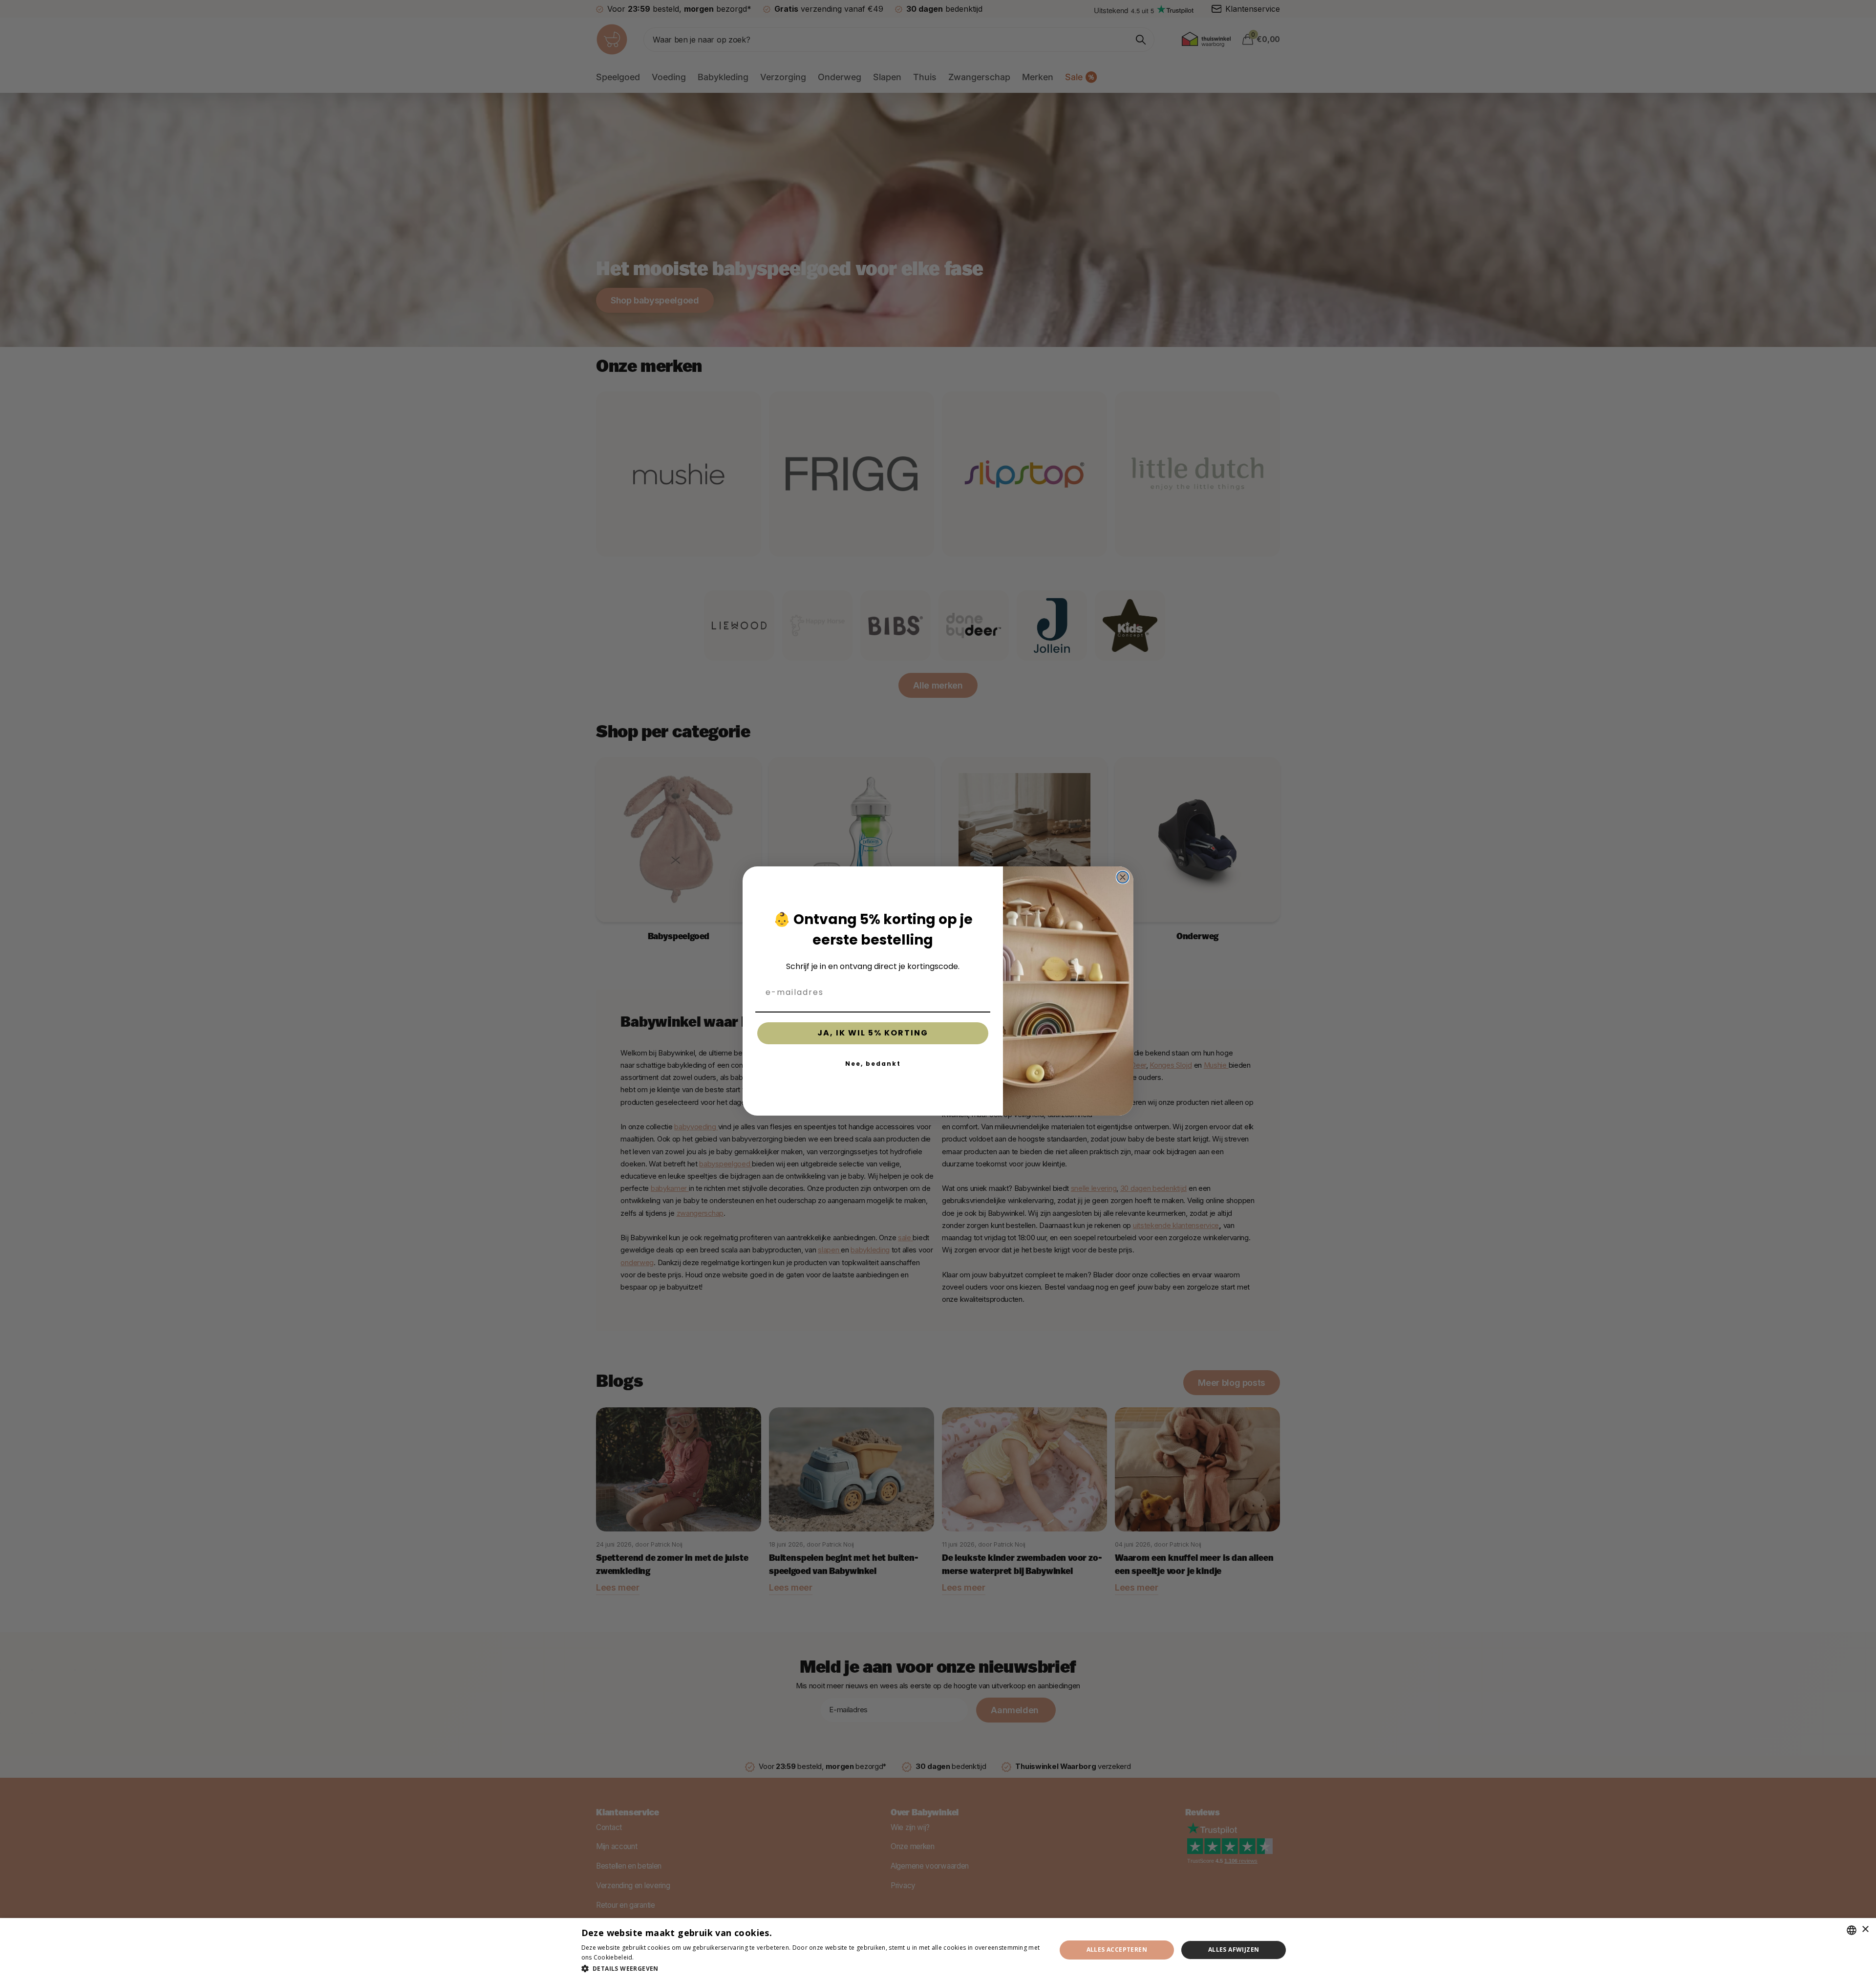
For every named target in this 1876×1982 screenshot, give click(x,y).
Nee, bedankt (873, 1064)
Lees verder (653, 1957)
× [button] (1865, 1929)
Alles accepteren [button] (1117, 1950)
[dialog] (938, 1950)
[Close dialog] (1123, 877)
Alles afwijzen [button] (1234, 1950)
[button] (812, 1969)
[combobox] (1852, 1930)
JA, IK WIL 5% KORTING (873, 1033)
